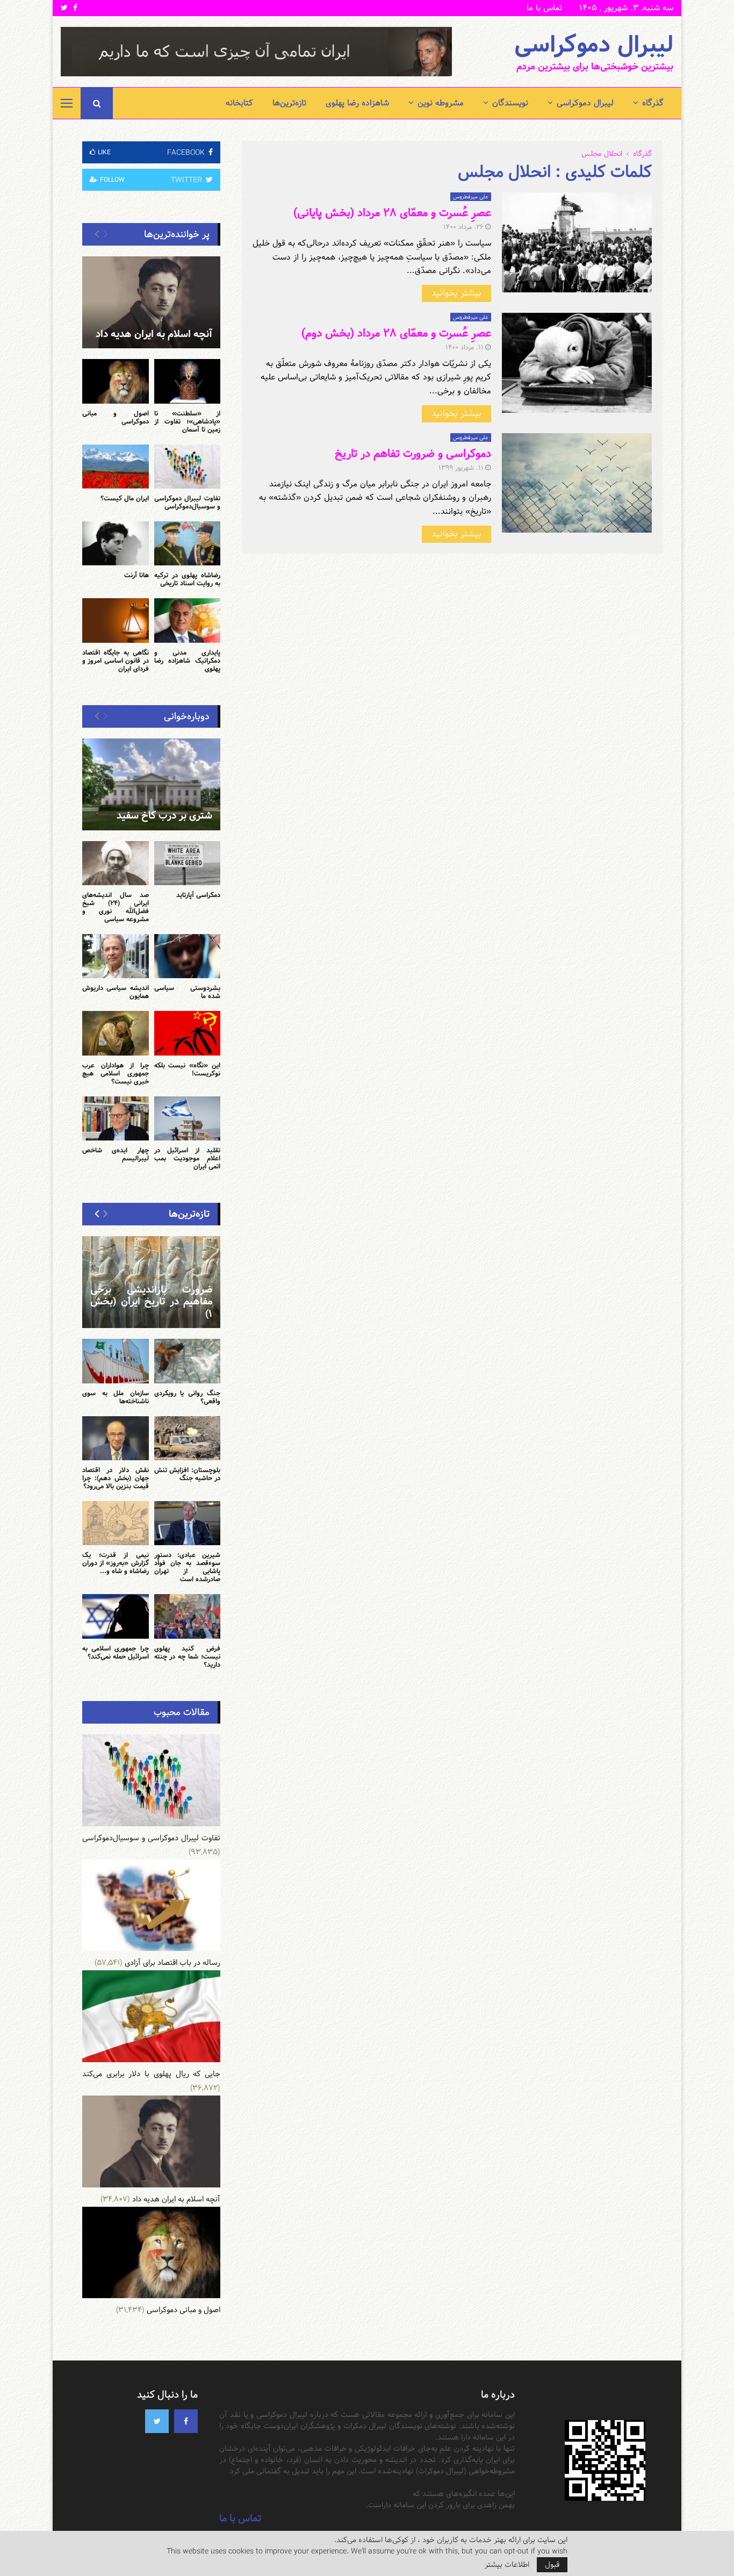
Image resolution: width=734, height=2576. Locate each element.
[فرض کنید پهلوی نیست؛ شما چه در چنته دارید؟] (188, 1616)
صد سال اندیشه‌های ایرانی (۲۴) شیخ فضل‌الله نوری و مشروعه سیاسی (116, 907)
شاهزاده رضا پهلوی (357, 103)
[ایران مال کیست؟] (116, 467)
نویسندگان (510, 103)
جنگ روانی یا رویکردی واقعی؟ (188, 1397)
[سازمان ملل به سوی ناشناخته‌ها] (116, 1361)
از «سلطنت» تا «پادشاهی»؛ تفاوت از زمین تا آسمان (188, 421)
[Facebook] (186, 2421)
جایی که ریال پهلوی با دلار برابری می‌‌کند (151, 2074)
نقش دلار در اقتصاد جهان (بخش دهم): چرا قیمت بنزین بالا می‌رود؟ (116, 1478)
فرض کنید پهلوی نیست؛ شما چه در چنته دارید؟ (188, 1656)
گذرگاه (653, 103)
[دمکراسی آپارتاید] (188, 863)
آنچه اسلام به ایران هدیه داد (154, 334)
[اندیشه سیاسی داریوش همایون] (116, 956)
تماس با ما (544, 8)
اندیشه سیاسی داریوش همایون (116, 992)
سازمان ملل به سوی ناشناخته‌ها (116, 1397)
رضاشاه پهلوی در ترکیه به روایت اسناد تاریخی (188, 579)
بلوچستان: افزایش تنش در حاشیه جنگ (188, 1474)
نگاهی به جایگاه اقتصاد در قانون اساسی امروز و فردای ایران (116, 661)
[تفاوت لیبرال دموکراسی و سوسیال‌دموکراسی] (188, 467)
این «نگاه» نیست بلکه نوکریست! (188, 1069)
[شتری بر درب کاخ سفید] (151, 784)
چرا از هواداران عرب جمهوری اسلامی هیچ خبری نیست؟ (116, 1073)
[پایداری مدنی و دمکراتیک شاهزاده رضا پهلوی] (188, 620)
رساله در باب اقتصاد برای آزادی (172, 1963)
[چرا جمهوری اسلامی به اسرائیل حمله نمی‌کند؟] (116, 1616)
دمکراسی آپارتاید (198, 895)
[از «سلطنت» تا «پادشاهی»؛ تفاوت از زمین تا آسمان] (188, 381)
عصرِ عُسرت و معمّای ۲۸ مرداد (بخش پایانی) (392, 213)
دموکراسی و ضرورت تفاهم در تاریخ (413, 454)
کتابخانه (239, 103)
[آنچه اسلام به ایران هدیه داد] (151, 302)
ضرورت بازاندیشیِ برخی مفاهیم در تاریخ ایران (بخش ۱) (151, 1302)
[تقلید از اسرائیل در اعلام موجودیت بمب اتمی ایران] (188, 1118)
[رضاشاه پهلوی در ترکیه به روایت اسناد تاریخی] (188, 543)
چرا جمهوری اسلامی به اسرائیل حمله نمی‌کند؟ (116, 1652)
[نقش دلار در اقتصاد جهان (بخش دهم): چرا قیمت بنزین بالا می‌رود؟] (116, 1438)
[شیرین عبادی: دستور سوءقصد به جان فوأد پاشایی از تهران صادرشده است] (188, 1523)
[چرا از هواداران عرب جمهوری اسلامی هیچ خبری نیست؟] (116, 1033)
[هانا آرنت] (116, 543)
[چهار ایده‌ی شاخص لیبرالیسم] (116, 1118)
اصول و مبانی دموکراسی (116, 417)
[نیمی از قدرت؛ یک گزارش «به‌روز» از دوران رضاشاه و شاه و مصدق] (116, 1523)
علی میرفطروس (471, 197)
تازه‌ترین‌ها (289, 103)
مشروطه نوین (441, 103)
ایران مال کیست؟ (125, 498)
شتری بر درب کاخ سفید (164, 816)
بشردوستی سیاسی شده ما (188, 992)
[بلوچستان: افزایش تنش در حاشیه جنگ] (188, 1438)
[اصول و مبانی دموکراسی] (116, 381)
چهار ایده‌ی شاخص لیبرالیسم (116, 1154)
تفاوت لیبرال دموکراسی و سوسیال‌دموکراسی (188, 502)
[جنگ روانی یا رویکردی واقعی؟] (188, 1361)
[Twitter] (157, 2421)
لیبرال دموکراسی (594, 45)
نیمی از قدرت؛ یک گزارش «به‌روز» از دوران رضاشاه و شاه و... (116, 1563)
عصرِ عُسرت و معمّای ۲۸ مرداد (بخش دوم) (396, 333)
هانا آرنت (136, 575)
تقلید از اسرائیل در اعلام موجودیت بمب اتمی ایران (188, 1158)
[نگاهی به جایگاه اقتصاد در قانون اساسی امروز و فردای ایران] (116, 620)
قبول (552, 2565)
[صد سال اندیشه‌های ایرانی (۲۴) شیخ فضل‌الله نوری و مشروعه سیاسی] (116, 863)
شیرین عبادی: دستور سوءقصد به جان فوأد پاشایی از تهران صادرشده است (188, 1567)
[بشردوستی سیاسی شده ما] (188, 956)
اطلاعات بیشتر (507, 2565)
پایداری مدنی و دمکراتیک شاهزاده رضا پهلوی (188, 661)
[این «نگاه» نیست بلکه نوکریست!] (188, 1033)
